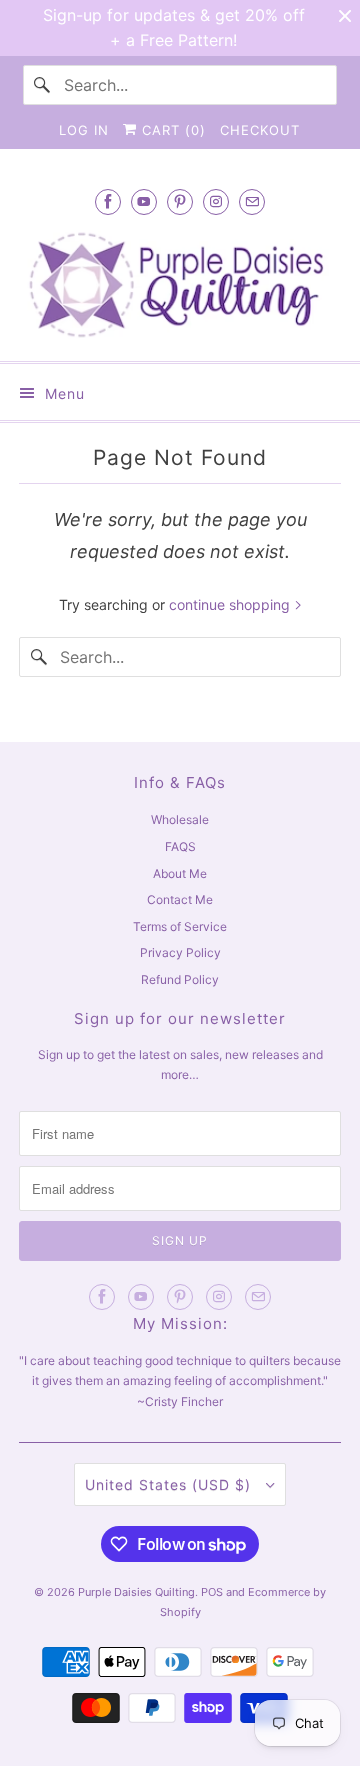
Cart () (171, 130)
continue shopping (231, 604)
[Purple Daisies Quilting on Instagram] (216, 201)
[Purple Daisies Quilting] (180, 284)
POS (212, 1592)
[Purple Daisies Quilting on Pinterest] (180, 201)
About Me (180, 873)
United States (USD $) (170, 1484)
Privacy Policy (180, 952)
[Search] (43, 85)
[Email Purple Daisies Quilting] (252, 201)
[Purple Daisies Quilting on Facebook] (108, 201)
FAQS (180, 846)
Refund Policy (180, 979)
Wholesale (180, 819)
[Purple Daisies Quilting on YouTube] (144, 201)
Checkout (260, 130)
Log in (84, 130)
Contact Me (180, 899)
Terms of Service (180, 926)
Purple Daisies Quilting (136, 1592)
